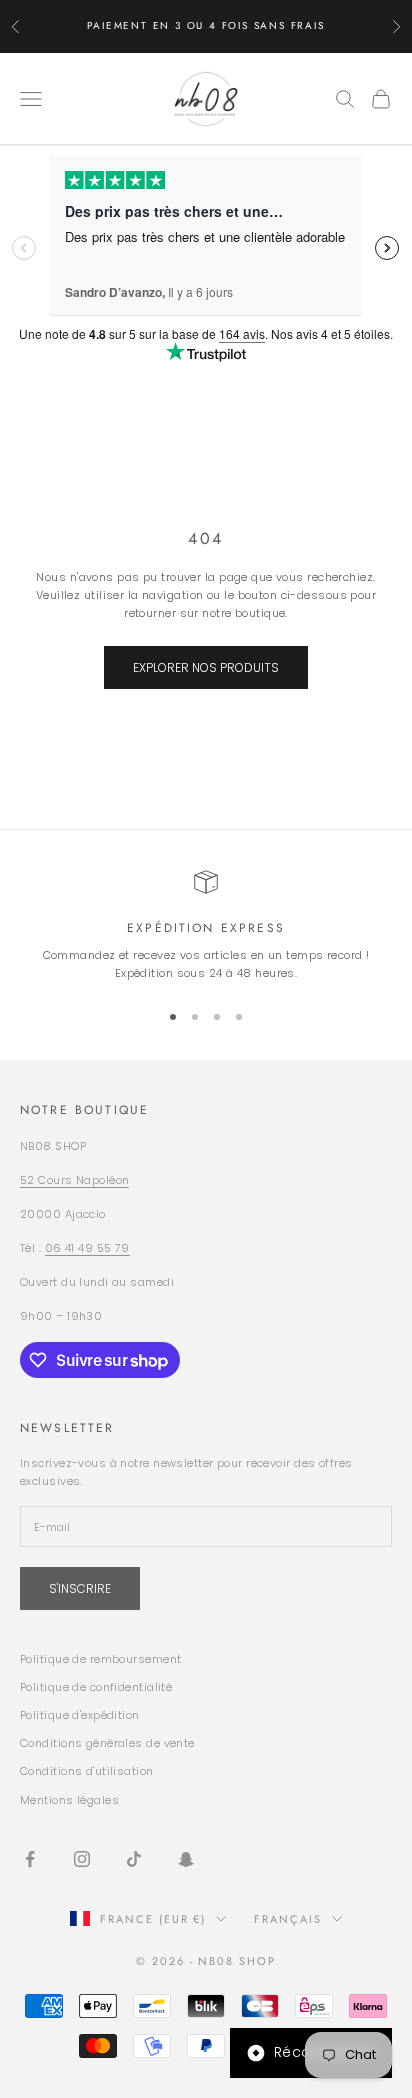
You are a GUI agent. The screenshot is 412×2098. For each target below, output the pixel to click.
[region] (206, 926)
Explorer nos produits (206, 667)
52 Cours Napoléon (74, 1180)
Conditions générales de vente (107, 1743)
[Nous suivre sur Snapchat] (186, 1859)
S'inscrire (80, 1588)
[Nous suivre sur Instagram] (82, 1859)
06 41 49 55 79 (87, 1248)
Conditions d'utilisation (87, 1771)
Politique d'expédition (80, 1715)
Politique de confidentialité (96, 1687)
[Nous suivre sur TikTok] (134, 1859)
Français (288, 1919)
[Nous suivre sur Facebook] (30, 1859)
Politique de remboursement (100, 1659)
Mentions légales (69, 1800)
